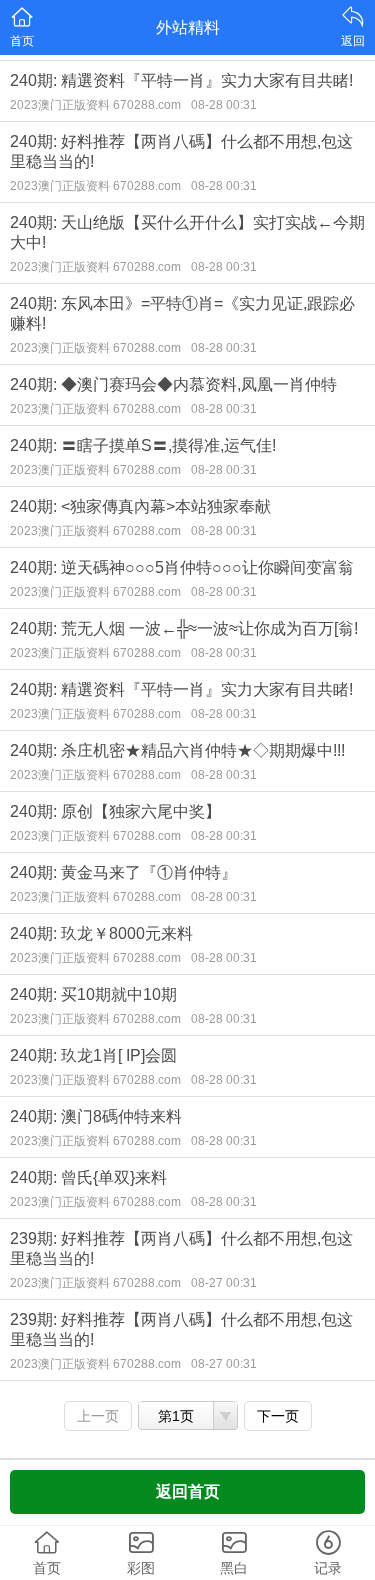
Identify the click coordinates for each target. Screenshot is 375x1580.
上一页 (98, 1416)
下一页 (278, 1416)
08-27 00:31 (224, 1283)
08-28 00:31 (224, 105)
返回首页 (188, 1491)
